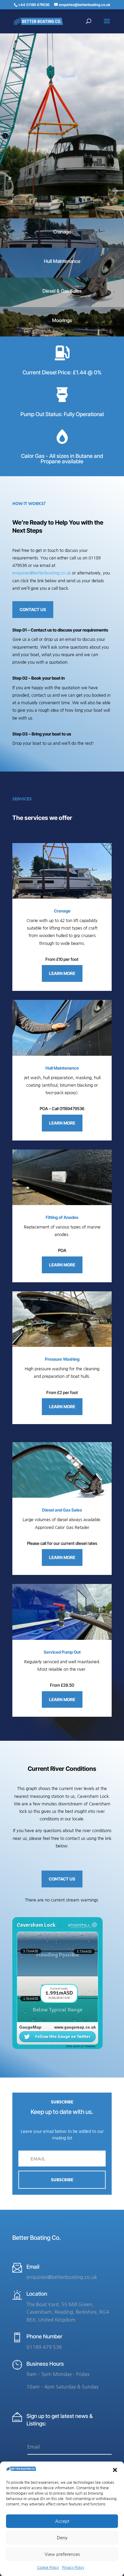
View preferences (62, 2554)
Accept (62, 2521)
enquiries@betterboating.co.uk (42, 573)
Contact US (33, 609)
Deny (62, 2538)
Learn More (62, 973)
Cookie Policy (48, 2568)
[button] (115, 2470)
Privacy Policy (73, 2568)
